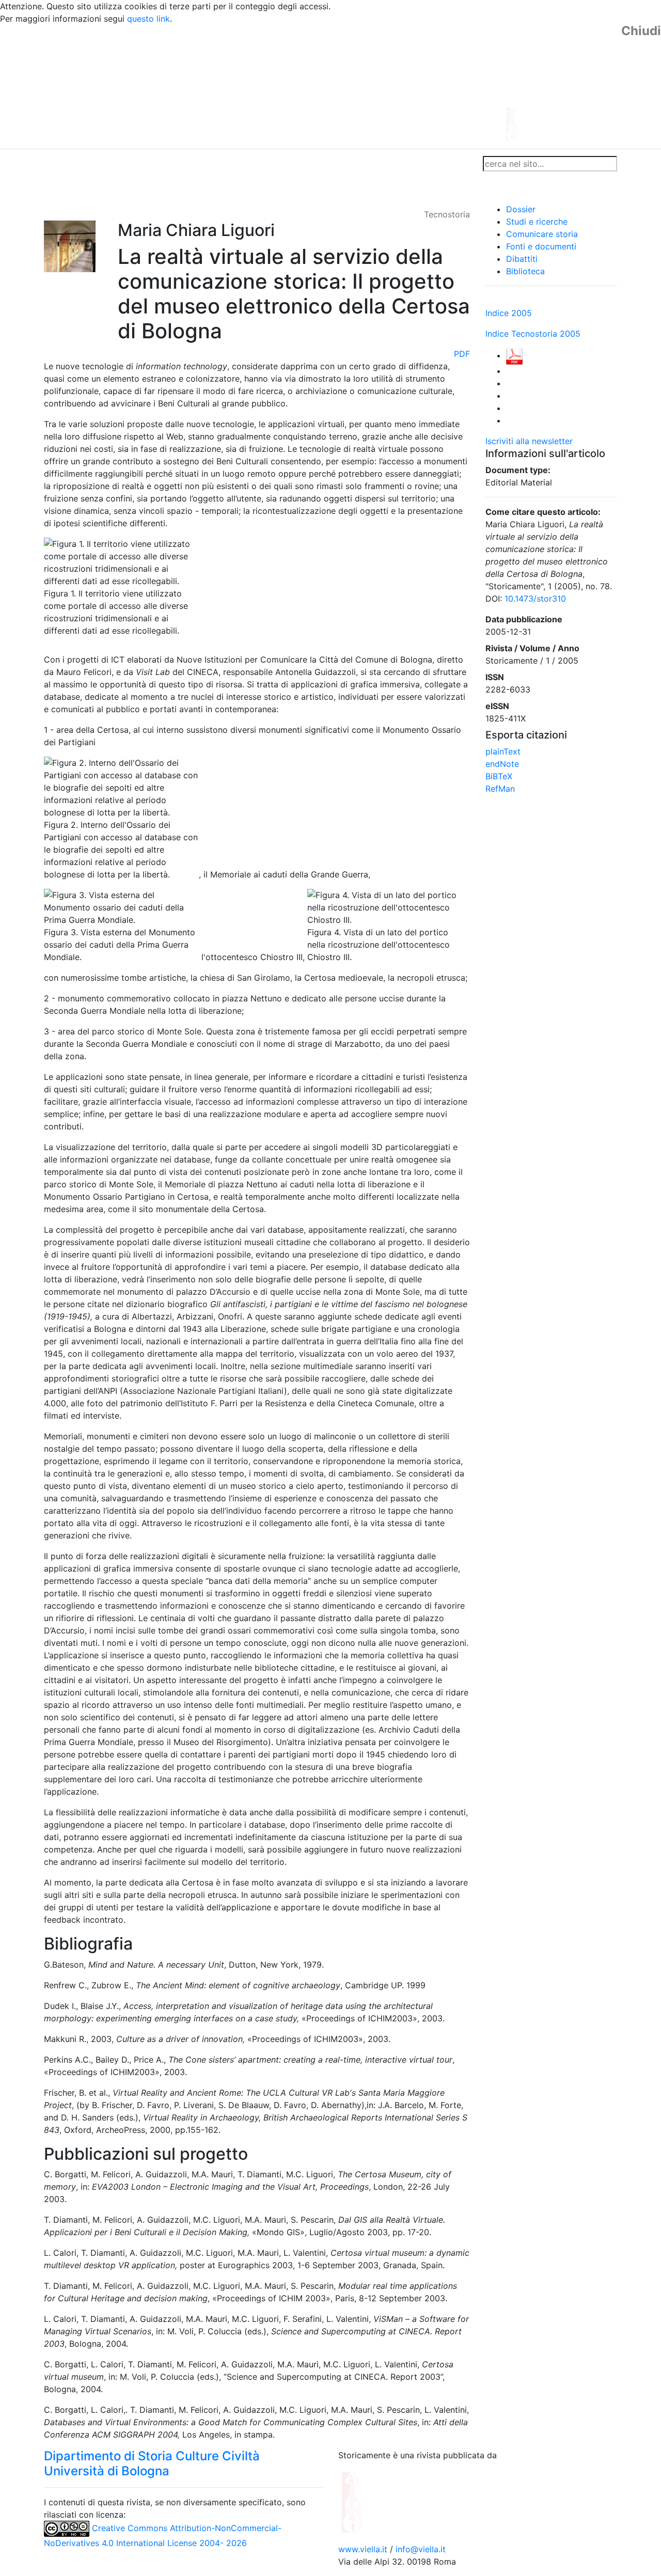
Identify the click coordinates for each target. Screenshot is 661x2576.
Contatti (143, 164)
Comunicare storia (542, 234)
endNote (502, 764)
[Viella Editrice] (377, 2502)
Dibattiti (522, 259)
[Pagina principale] (302, 86)
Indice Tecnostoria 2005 (533, 334)
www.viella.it (364, 2549)
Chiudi (641, 31)
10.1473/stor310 (535, 599)
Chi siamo (99, 164)
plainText (503, 751)
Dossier (521, 209)
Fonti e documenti (541, 246)
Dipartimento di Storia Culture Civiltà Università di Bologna (152, 2463)
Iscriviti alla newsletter (529, 441)
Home (60, 164)
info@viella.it (421, 2549)
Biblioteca (525, 271)
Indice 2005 (509, 313)
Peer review (190, 164)
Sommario (241, 164)
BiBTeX (499, 776)
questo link (148, 19)
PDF (462, 354)
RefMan (500, 789)
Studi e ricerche (537, 222)
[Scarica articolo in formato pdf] (514, 355)
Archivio (285, 164)
